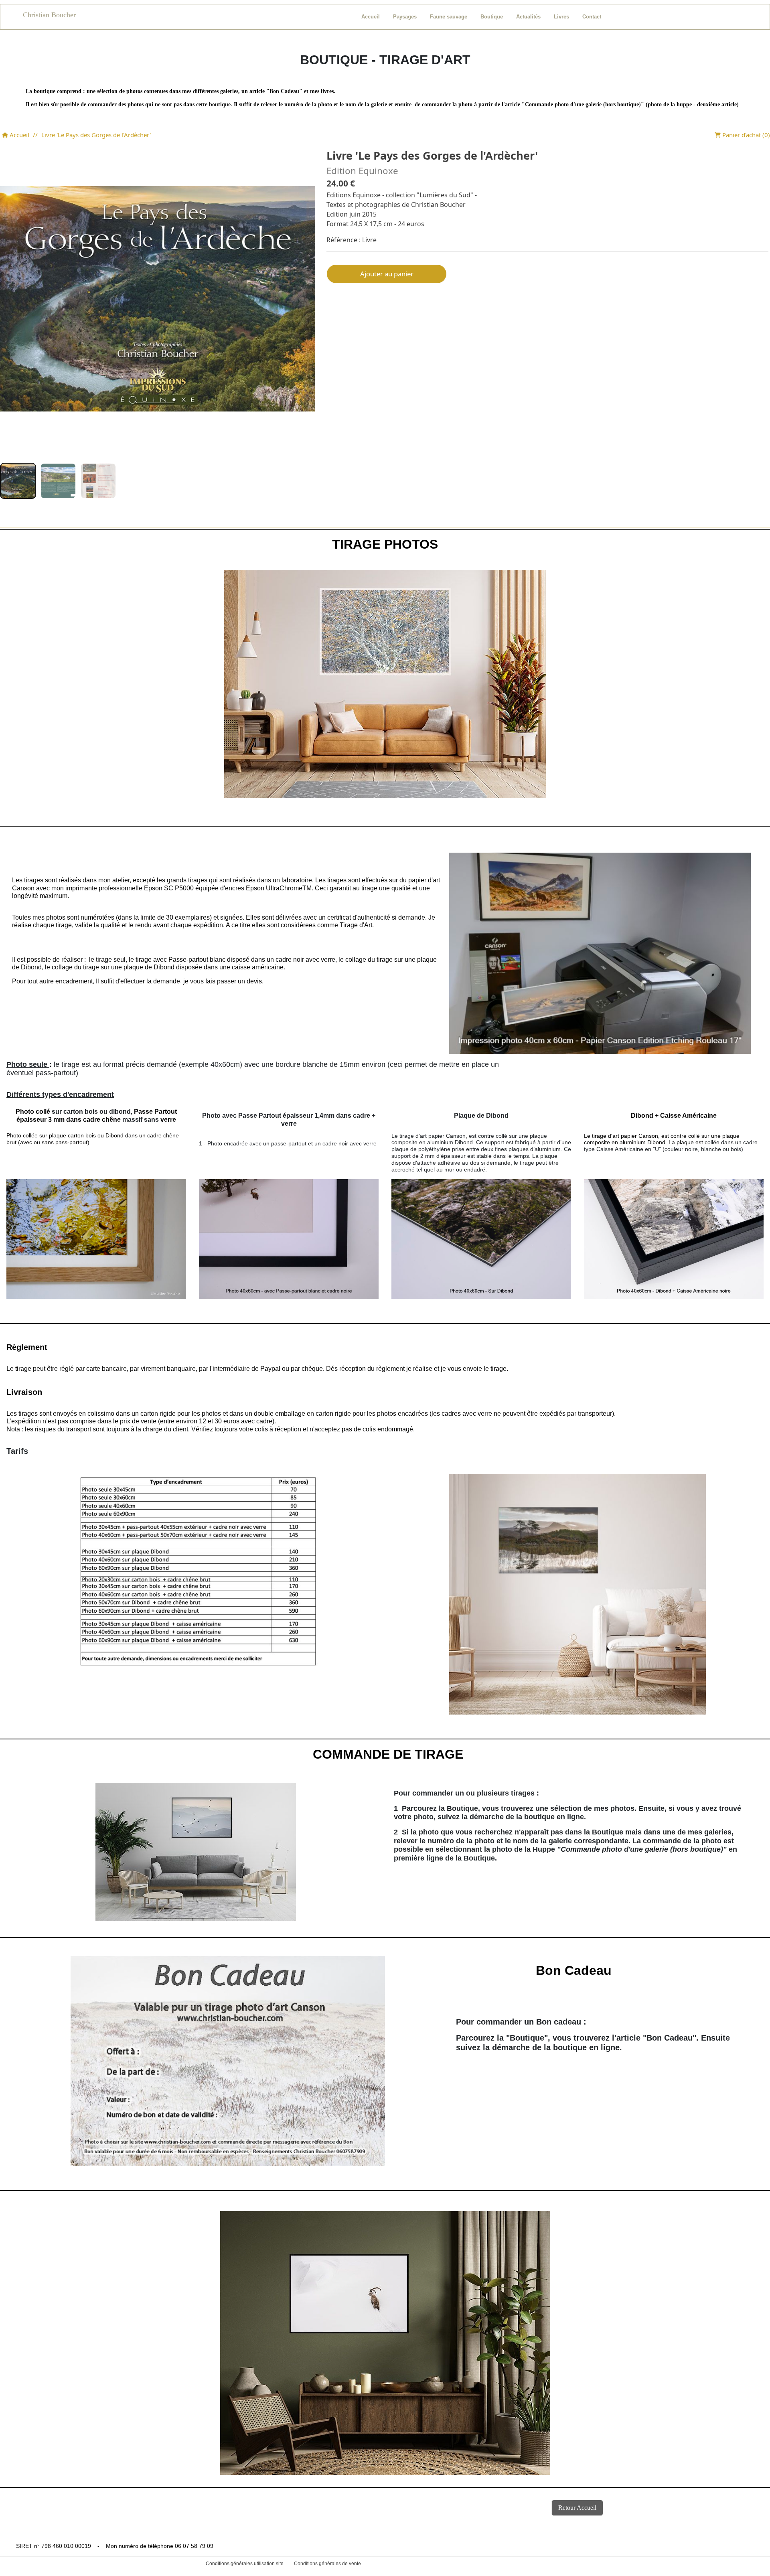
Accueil (19, 135)
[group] (18, 481)
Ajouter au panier (387, 274)
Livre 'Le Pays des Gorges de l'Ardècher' (96, 135)
